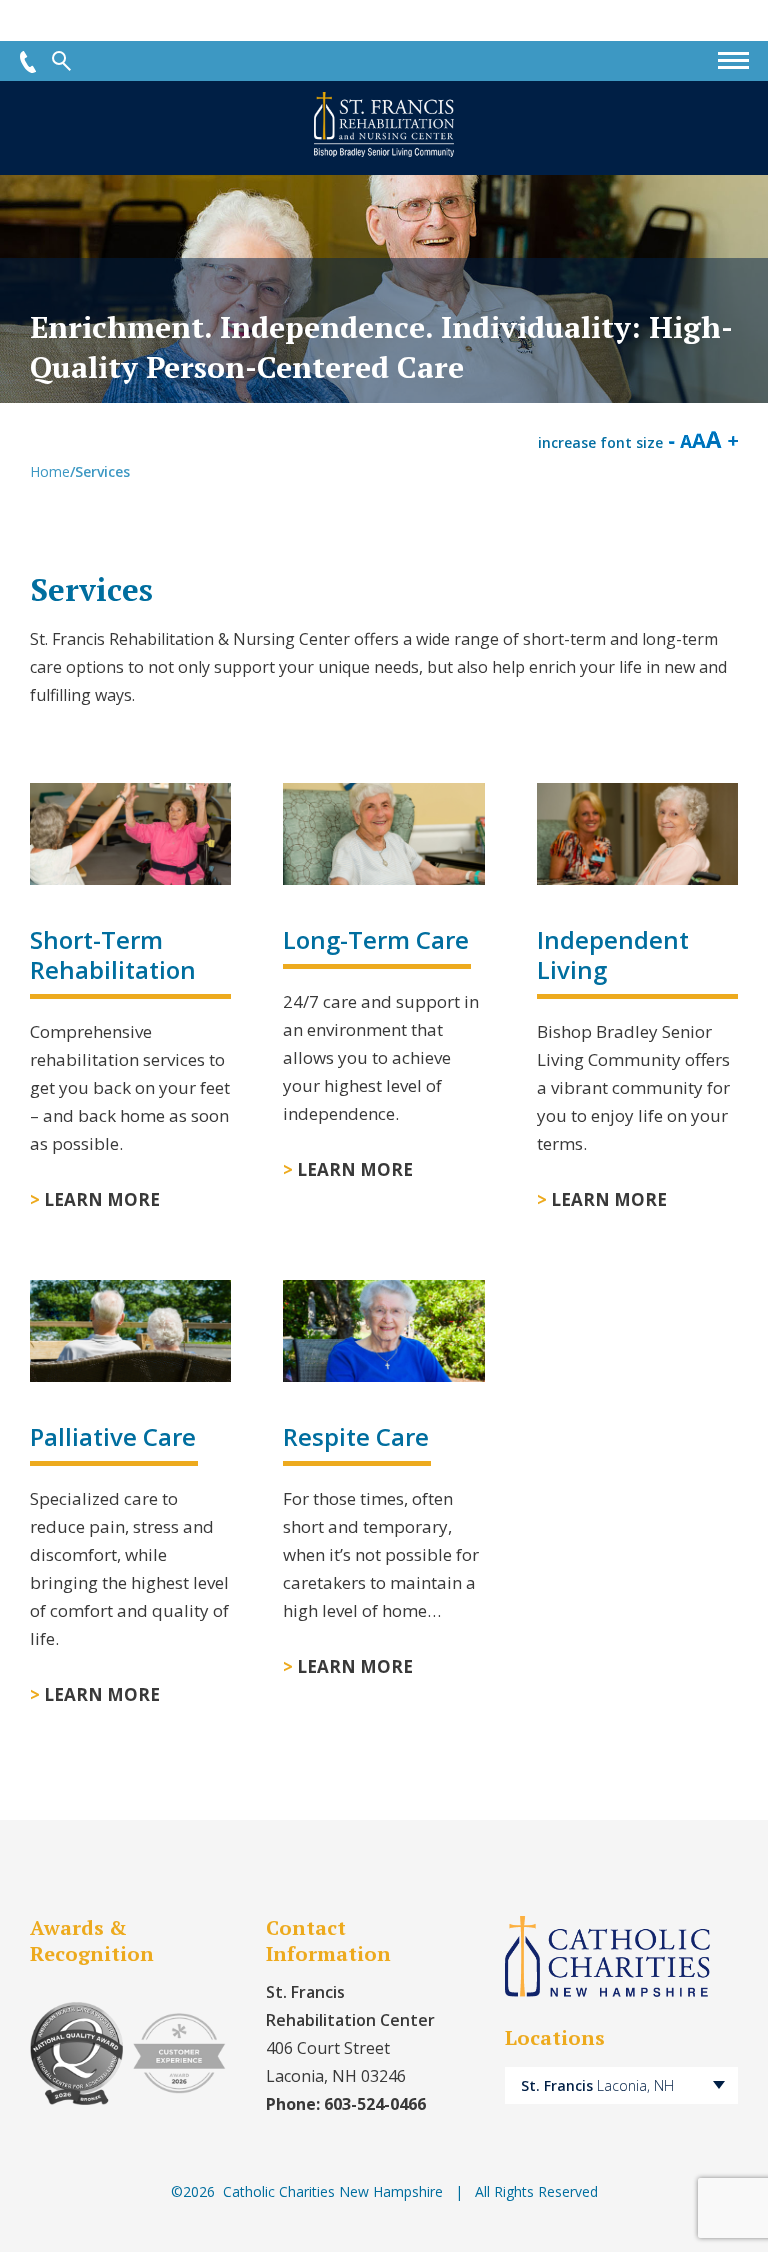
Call (28, 62)
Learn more (102, 1199)
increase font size (600, 442)
